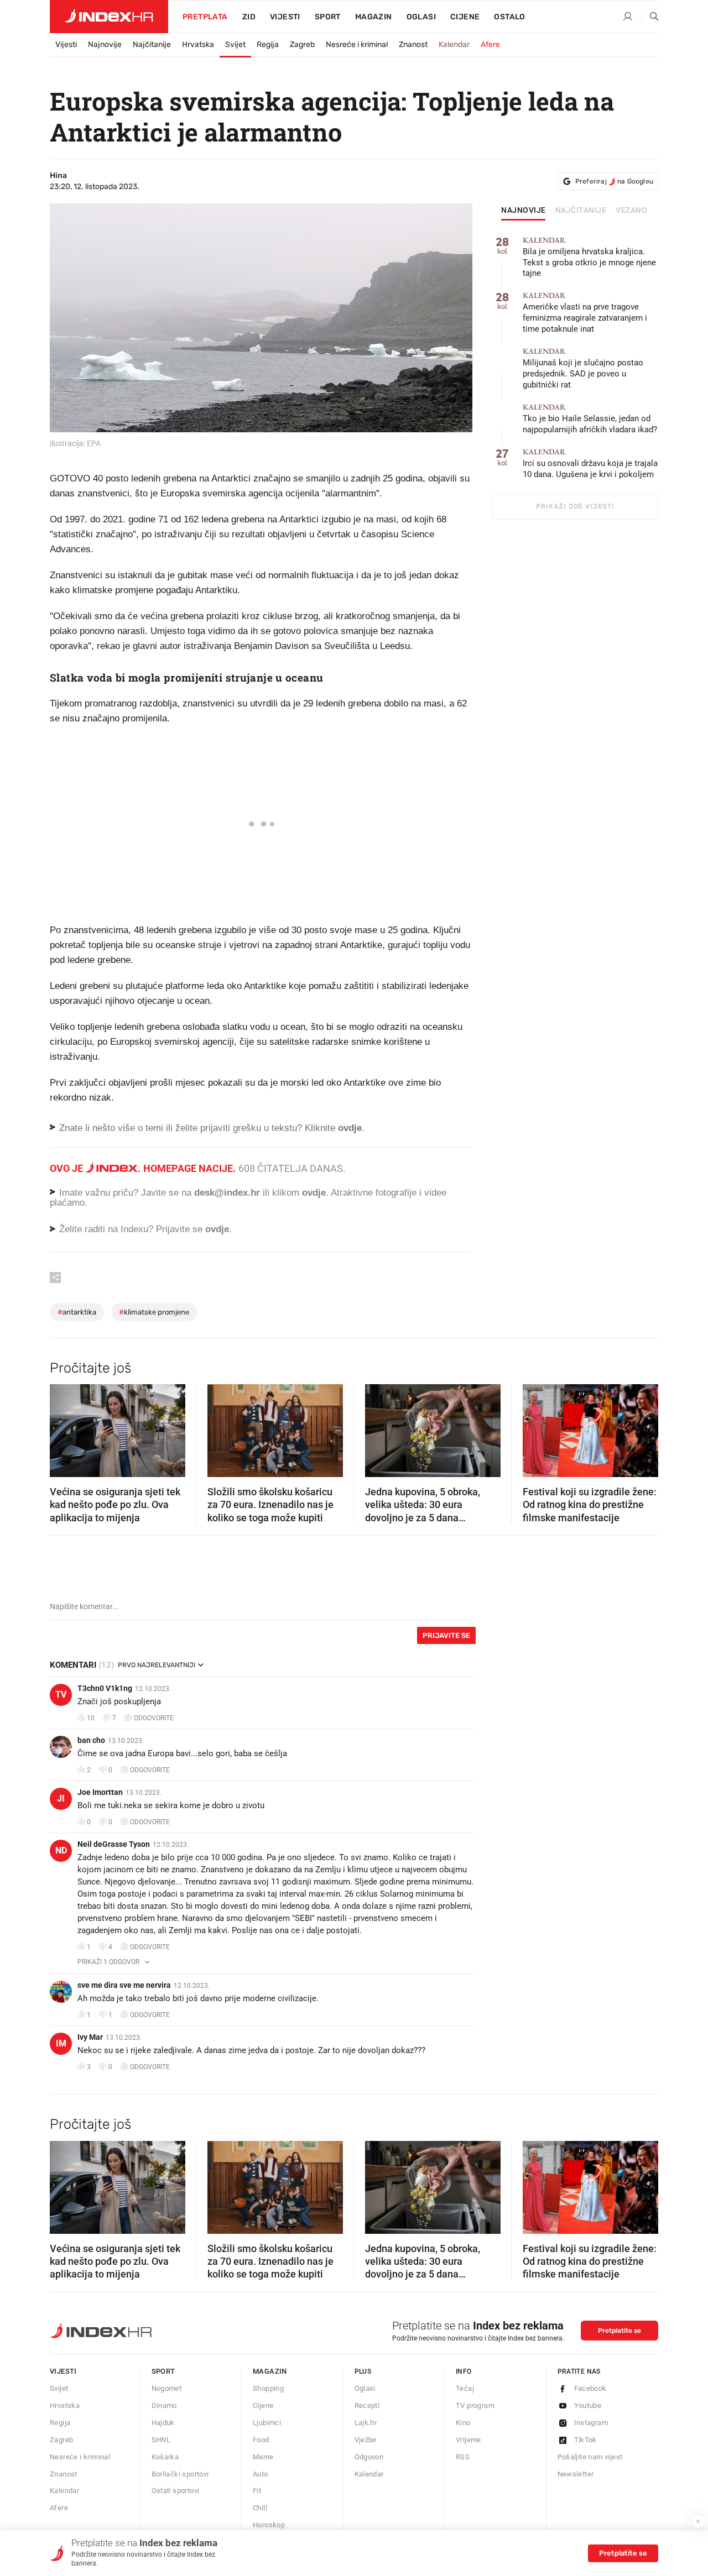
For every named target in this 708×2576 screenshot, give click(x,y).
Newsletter (576, 2474)
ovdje (314, 1193)
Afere (490, 44)
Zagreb (302, 44)
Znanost (413, 44)
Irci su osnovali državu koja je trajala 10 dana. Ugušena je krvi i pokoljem (590, 464)
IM (61, 2043)
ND (61, 1850)
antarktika (77, 1312)
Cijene (465, 17)
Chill (260, 2508)
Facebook (590, 2388)
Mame (263, 2457)
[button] (64, 1427)
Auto (261, 2474)
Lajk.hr (366, 2423)
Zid (249, 17)
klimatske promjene (154, 1312)
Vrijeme (468, 2440)
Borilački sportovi (180, 2474)
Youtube (588, 2405)
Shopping (268, 2388)
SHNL (161, 2440)
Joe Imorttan (100, 1792)
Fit (257, 2491)
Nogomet (167, 2388)
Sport (328, 17)
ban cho (91, 1740)
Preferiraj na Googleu (614, 181)
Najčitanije (152, 44)
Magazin (270, 2371)
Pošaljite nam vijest (590, 2457)
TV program (475, 2405)
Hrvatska (198, 44)
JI (61, 1799)
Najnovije (105, 44)
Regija (268, 44)
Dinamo (164, 2405)
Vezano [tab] (631, 211)
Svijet (235, 44)
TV (61, 1695)
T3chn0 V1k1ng (105, 1688)
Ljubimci (267, 2423)
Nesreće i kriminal (357, 44)
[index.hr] (109, 17)
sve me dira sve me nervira (124, 1985)
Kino (463, 2423)
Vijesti (285, 17)
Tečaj (465, 2388)
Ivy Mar (90, 2037)
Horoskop (269, 2525)
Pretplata (205, 17)
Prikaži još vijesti (575, 506)
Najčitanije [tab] (581, 211)
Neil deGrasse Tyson (114, 1844)
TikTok (585, 2440)
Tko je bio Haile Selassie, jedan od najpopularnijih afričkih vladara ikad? (590, 419)
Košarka (165, 2457)
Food (261, 2440)
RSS (463, 2457)
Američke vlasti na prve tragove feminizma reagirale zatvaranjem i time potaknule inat (585, 313)
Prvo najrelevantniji (157, 1665)
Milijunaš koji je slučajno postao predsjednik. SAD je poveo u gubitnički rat (583, 368)
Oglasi (421, 17)
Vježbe (366, 2440)
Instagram (591, 2423)
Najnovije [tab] (524, 211)
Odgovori (369, 2457)
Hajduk (163, 2423)
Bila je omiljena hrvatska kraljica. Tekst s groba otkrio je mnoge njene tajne (589, 257)
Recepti (367, 2405)
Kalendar (454, 44)
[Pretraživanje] (650, 17)
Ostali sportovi (176, 2491)
